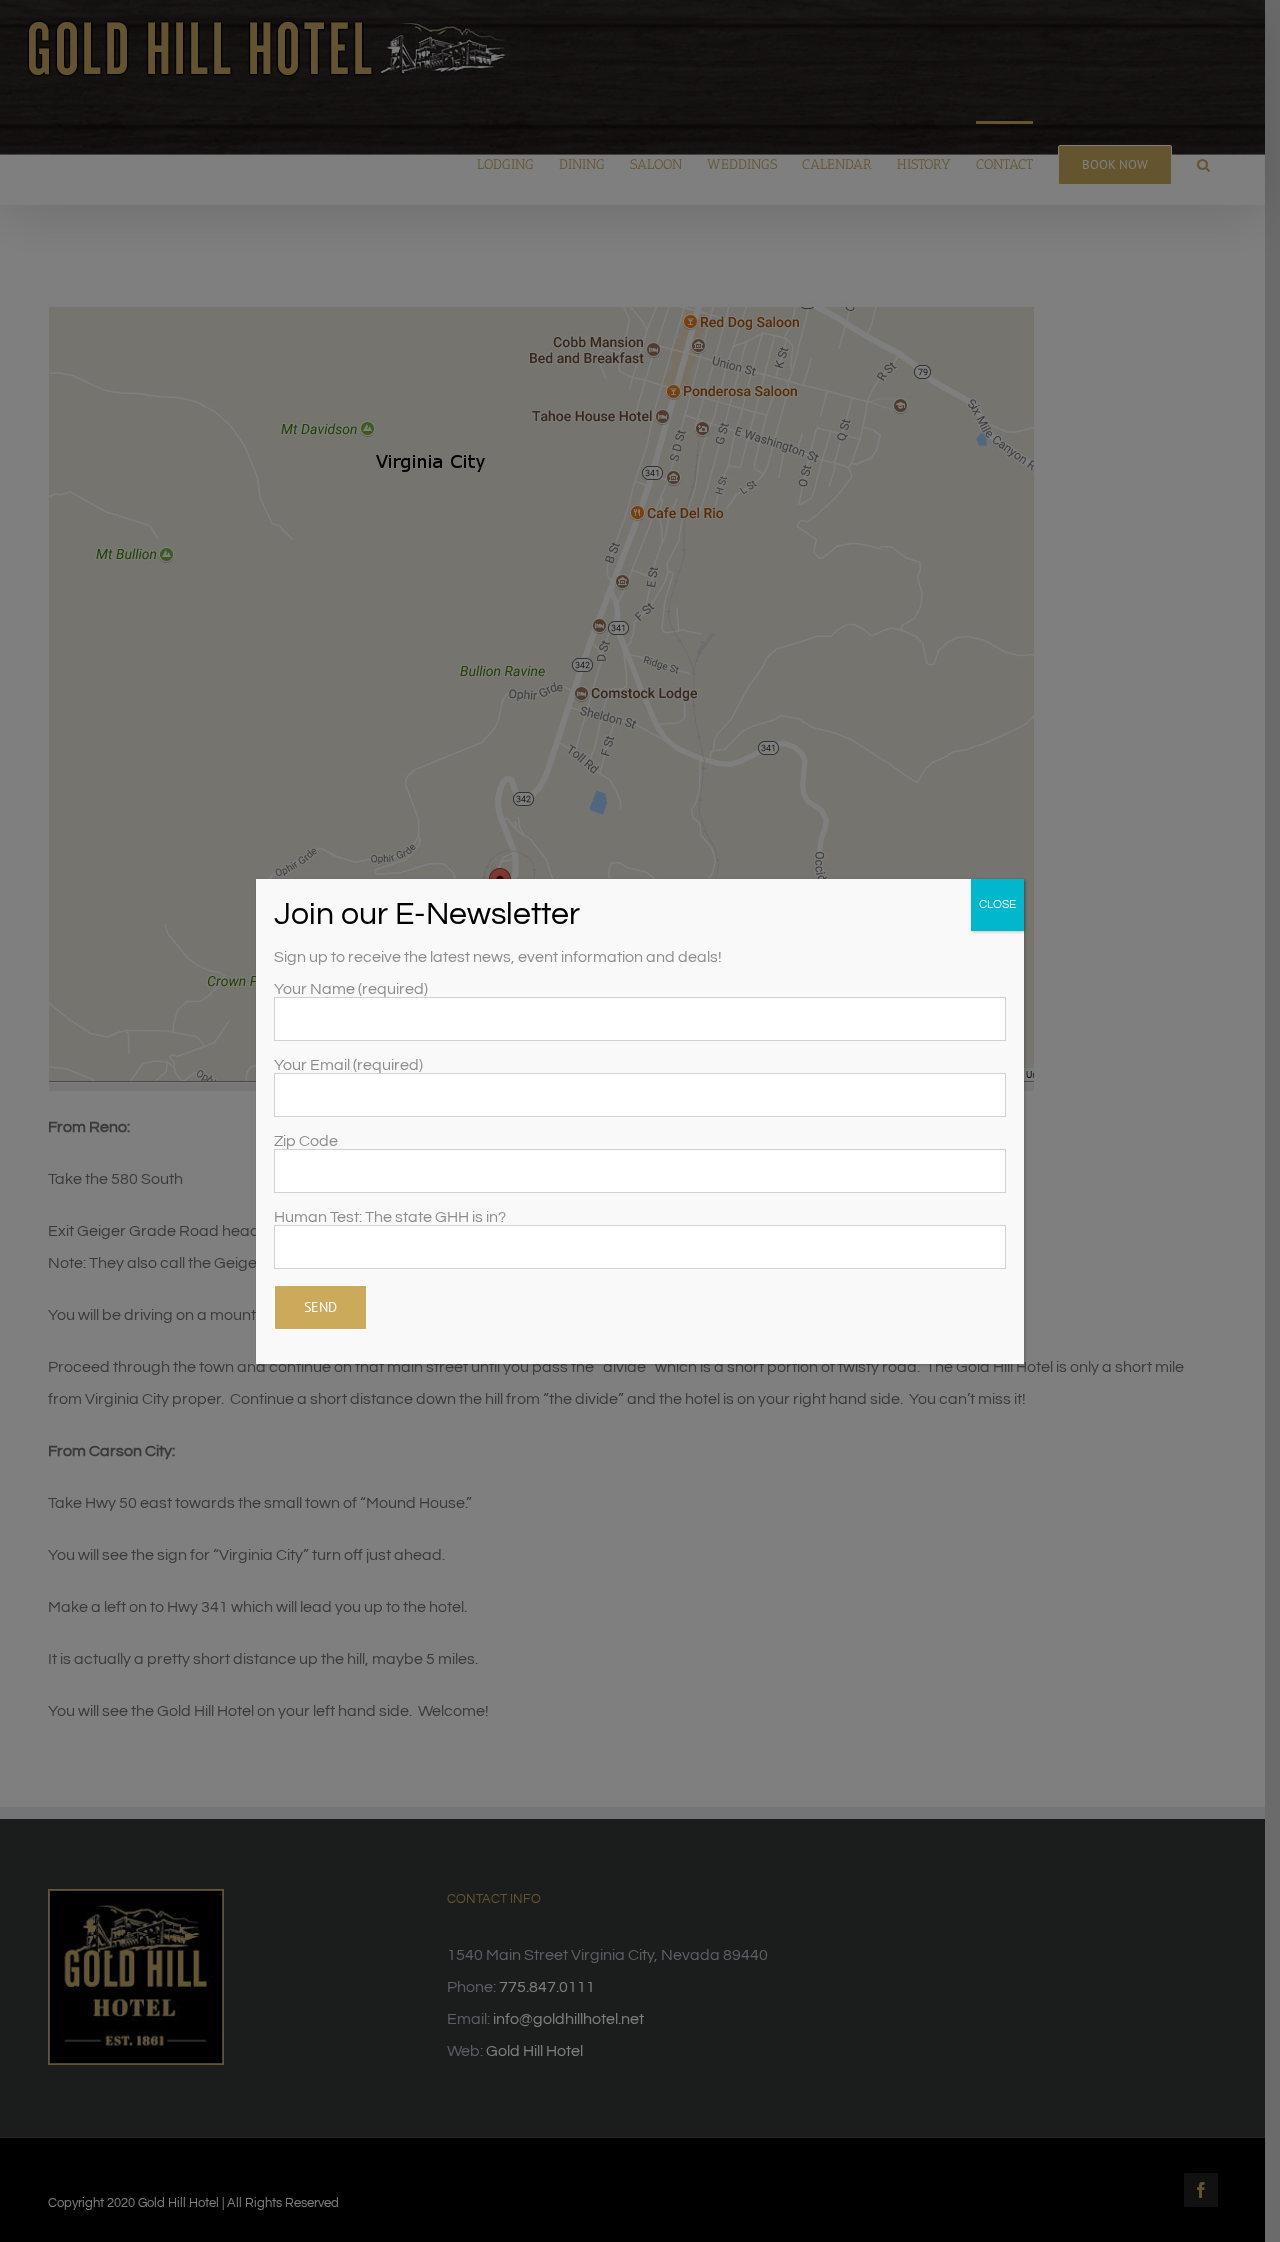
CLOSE (997, 904)
